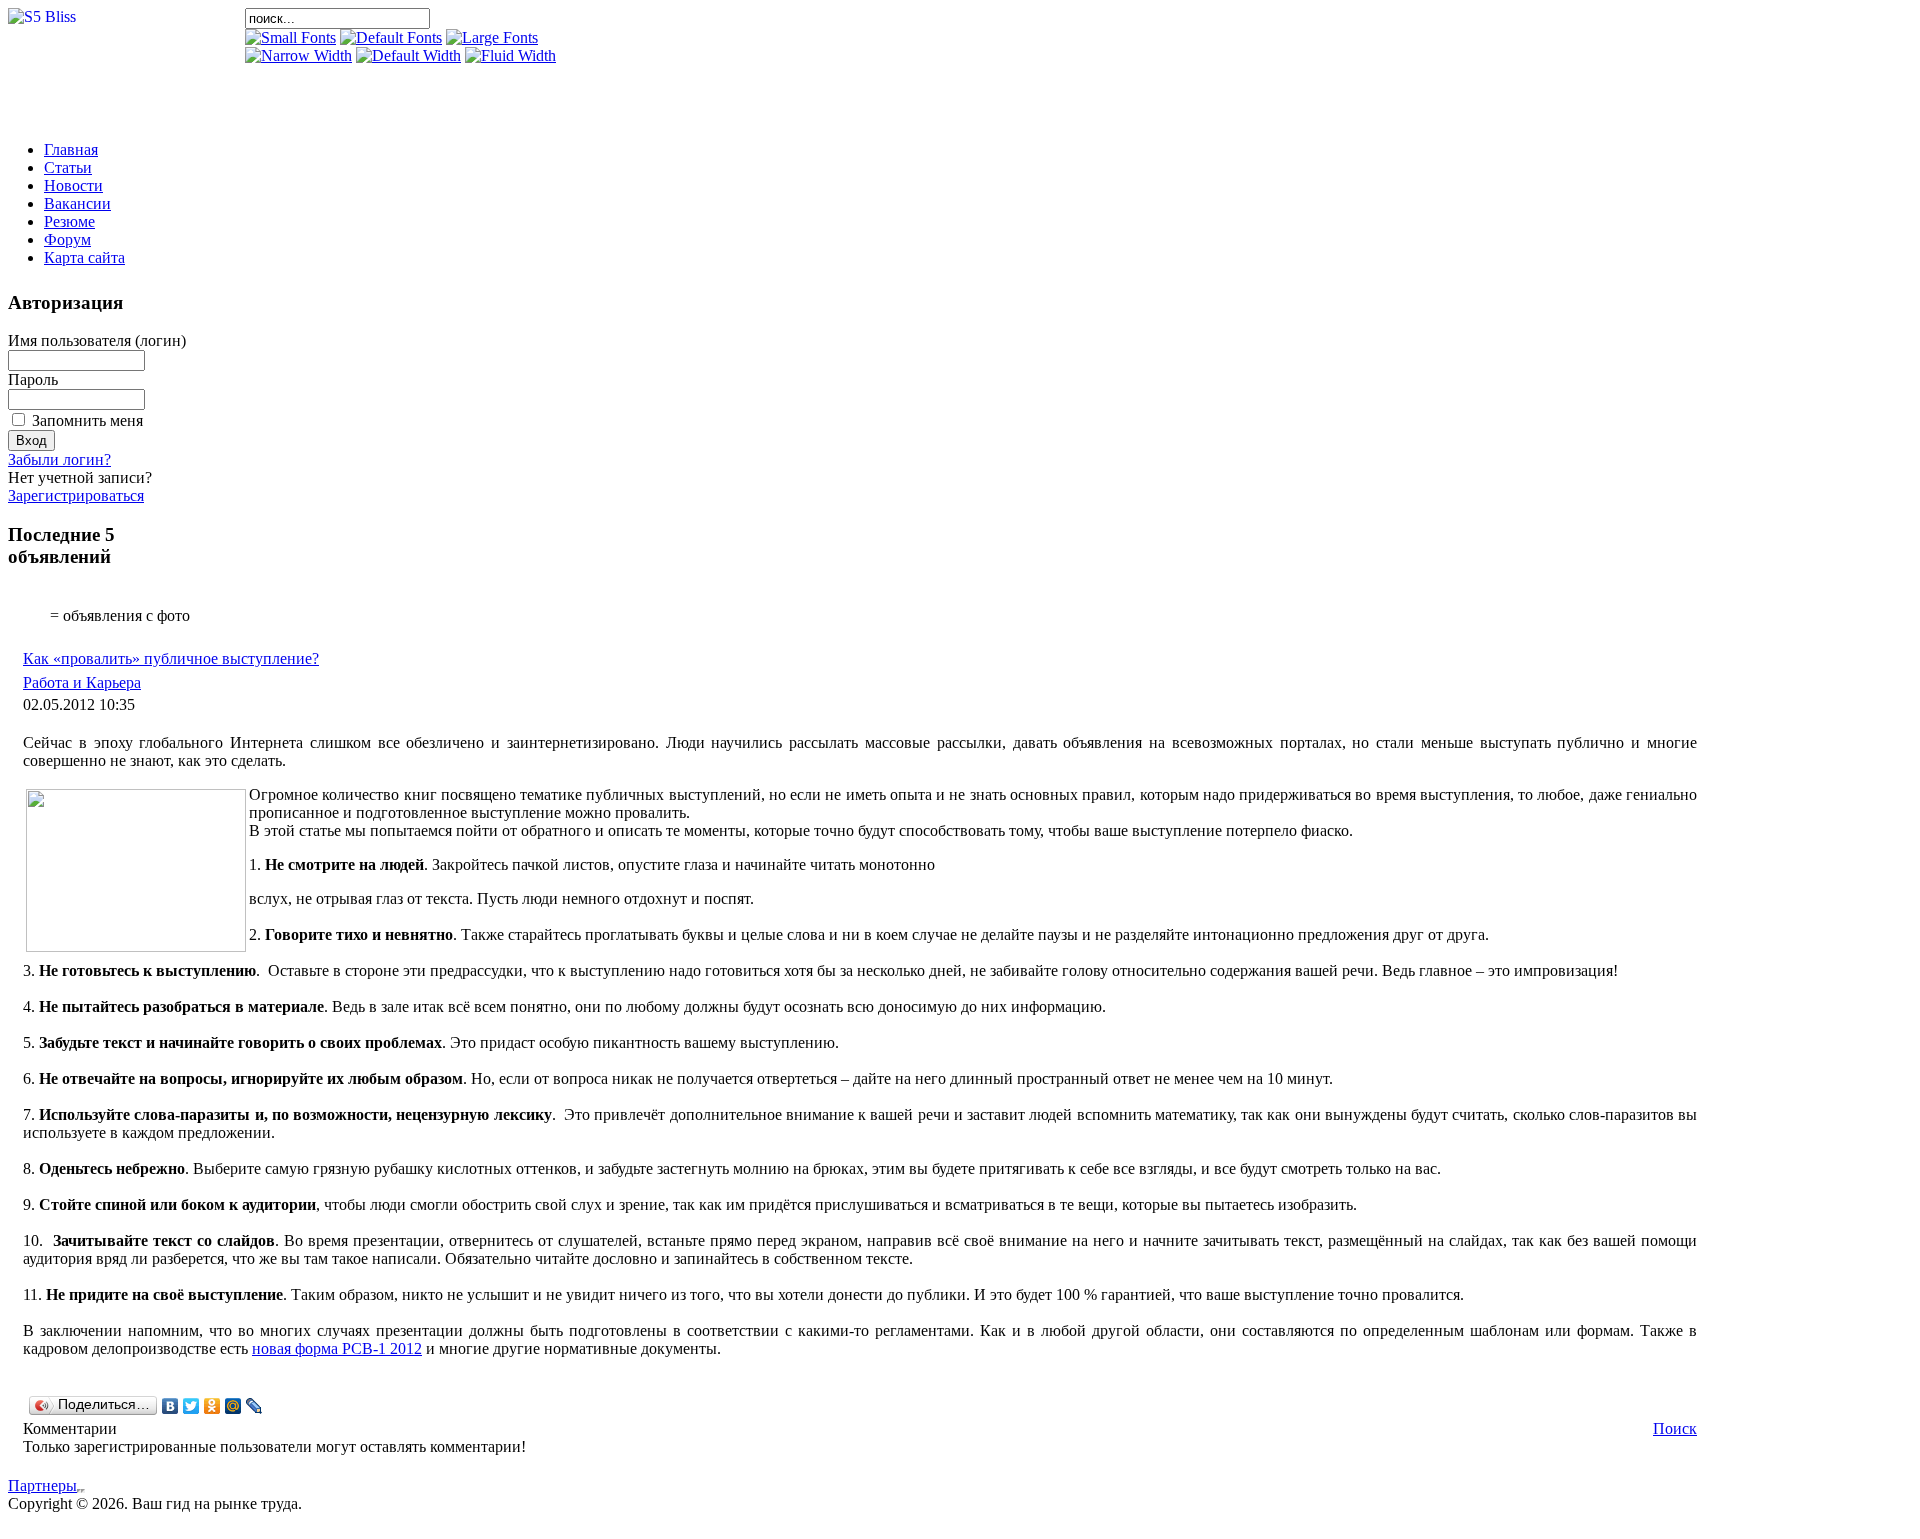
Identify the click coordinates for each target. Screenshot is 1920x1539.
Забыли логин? (59, 459)
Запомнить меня (87, 420)
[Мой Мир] (233, 1406)
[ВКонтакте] (170, 1406)
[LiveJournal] (254, 1406)
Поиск (1675, 1428)
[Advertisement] (479, 95)
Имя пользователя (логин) (97, 340)
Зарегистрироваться (76, 495)
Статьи (68, 167)
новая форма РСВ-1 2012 (337, 1348)
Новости (73, 185)
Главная (71, 149)
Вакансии (77, 203)
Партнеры (42, 1485)
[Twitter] (191, 1406)
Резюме (69, 221)
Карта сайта (84, 257)
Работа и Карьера (82, 682)
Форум (67, 239)
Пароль (33, 379)
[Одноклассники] (212, 1406)
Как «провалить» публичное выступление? (171, 658)
